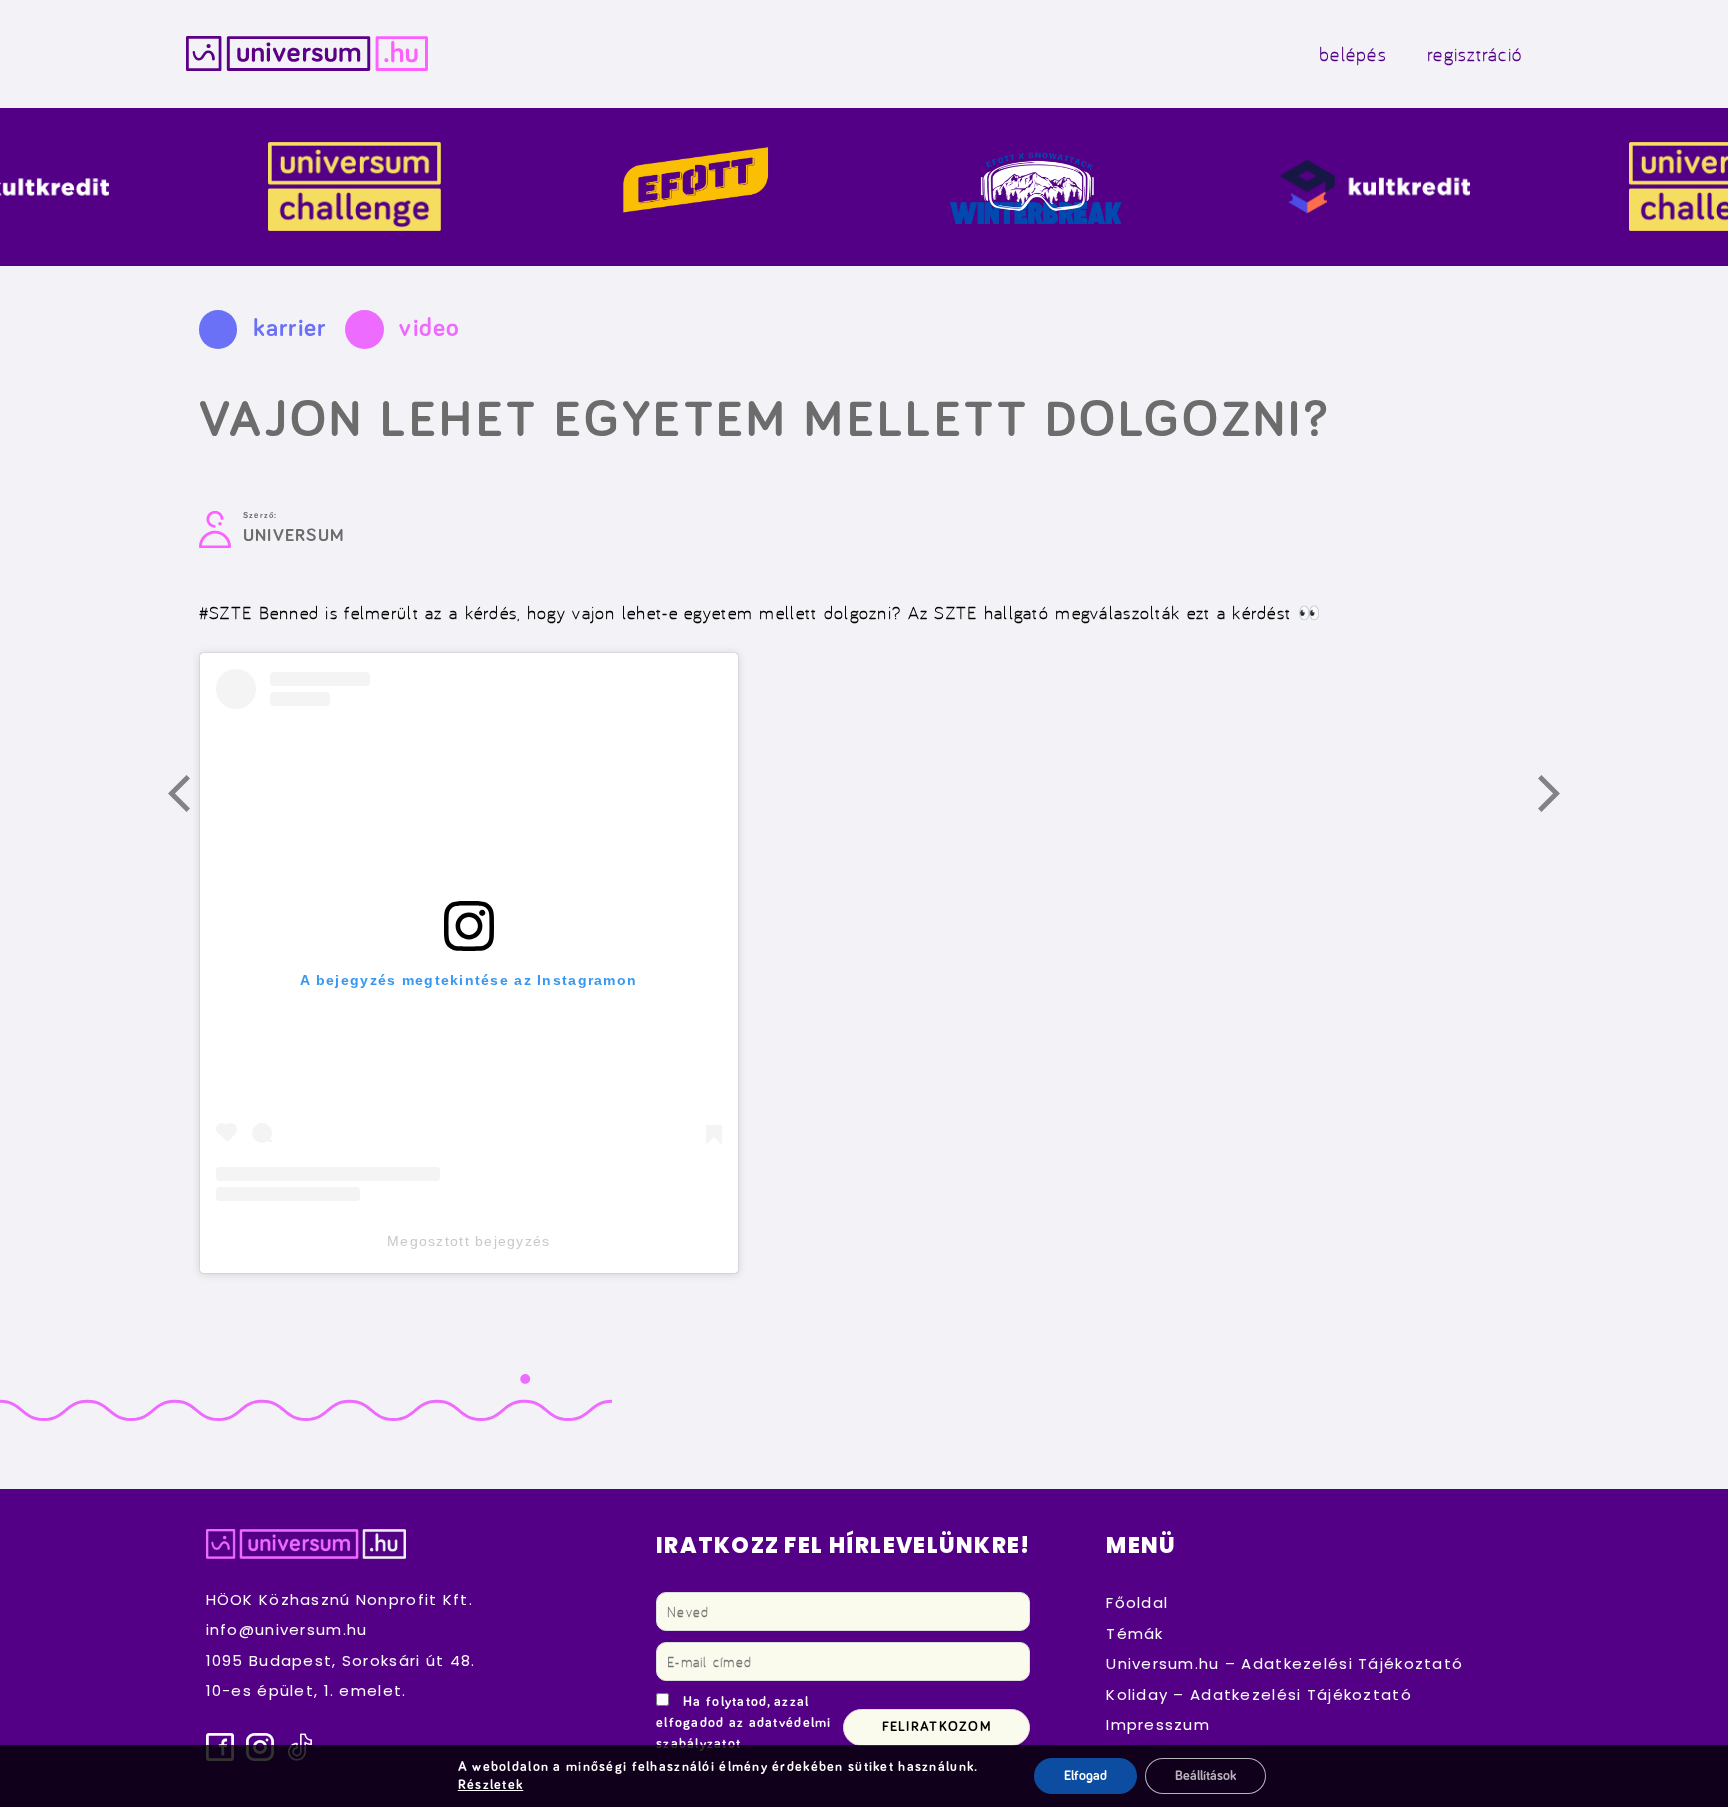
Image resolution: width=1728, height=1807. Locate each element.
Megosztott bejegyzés (469, 1241)
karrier (290, 328)
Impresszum (1158, 1724)
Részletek (491, 1785)
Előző (190, 797)
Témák (1134, 1633)
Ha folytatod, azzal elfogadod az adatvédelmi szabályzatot (744, 1723)
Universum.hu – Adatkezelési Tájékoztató (1284, 1663)
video (429, 328)
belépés (1353, 54)
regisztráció (1474, 54)
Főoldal (1137, 1602)
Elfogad (1085, 1776)
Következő (1560, 797)
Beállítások (1205, 1776)
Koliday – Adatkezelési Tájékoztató (1259, 1694)
